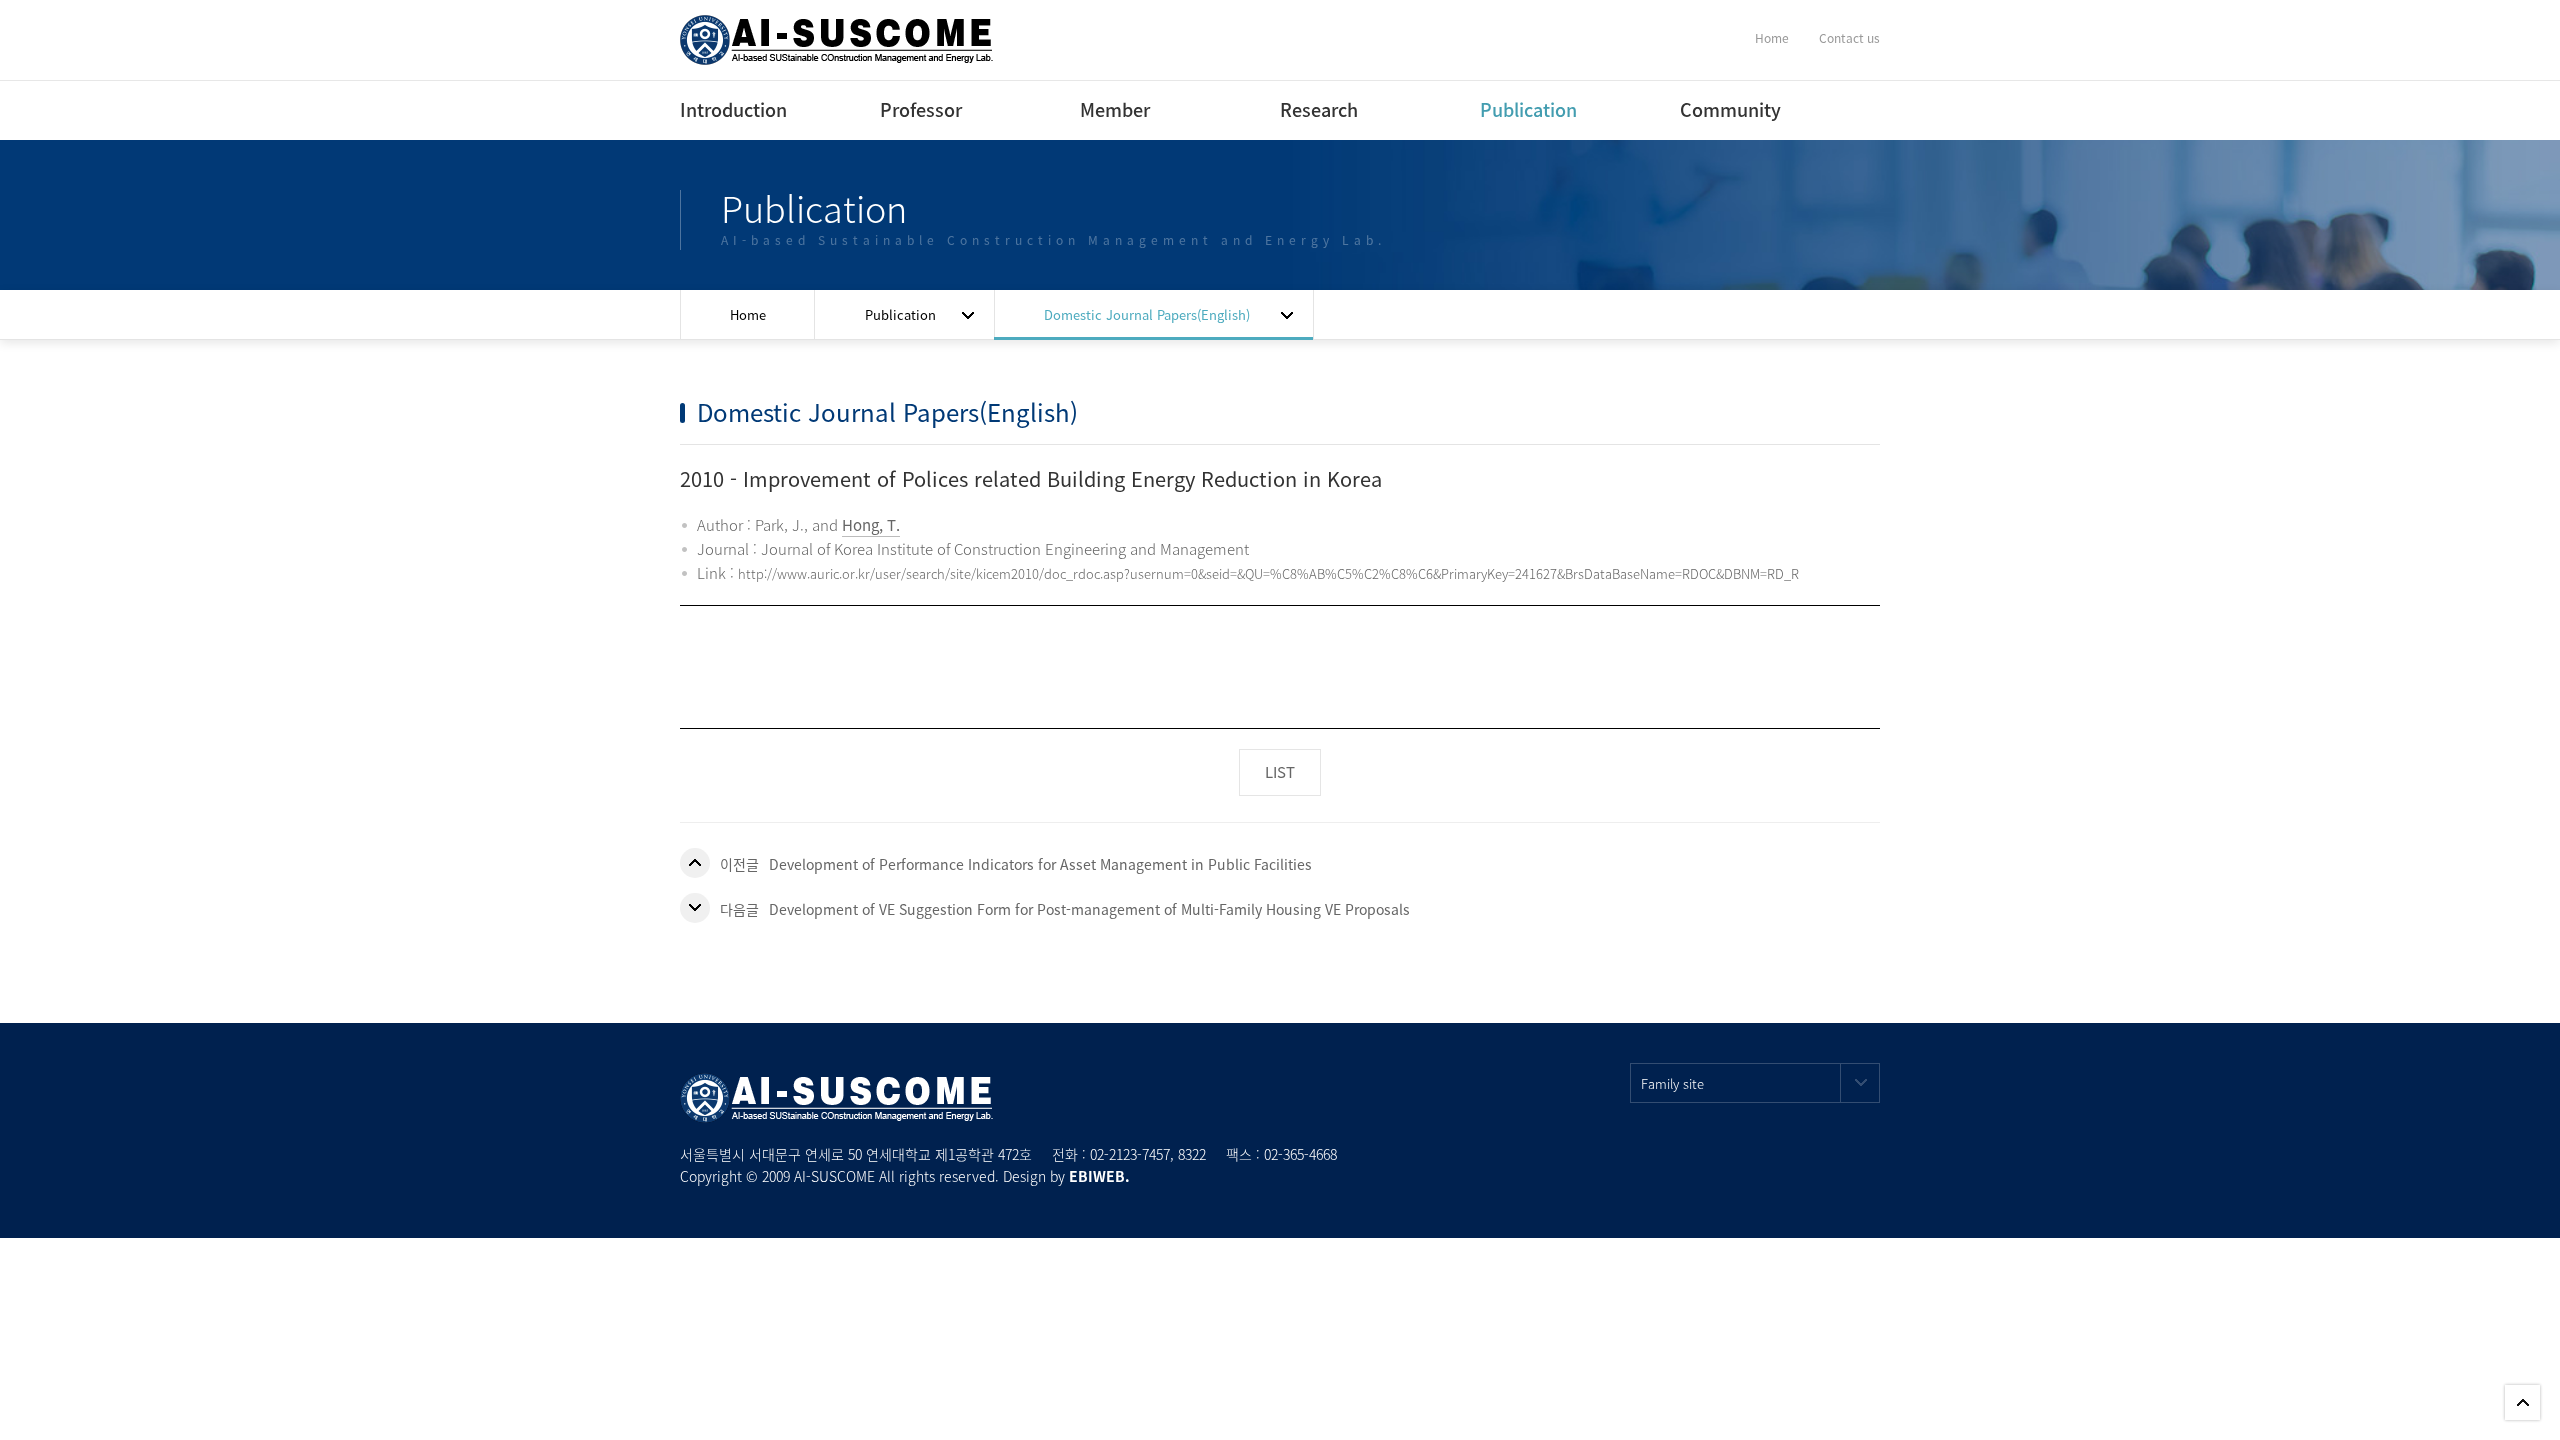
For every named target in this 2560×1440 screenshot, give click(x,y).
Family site (1672, 1083)
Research (1297, 109)
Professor (897, 109)
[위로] (2522, 1402)
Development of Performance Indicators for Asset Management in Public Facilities (1040, 864)
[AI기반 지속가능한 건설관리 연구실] (837, 38)
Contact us (1849, 38)
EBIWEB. (1099, 1176)
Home (1772, 38)
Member (1097, 109)
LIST (1280, 772)
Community (1730, 109)
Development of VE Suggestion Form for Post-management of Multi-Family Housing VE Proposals (1089, 909)
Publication (1497, 109)
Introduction (697, 109)
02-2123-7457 (1130, 1154)
